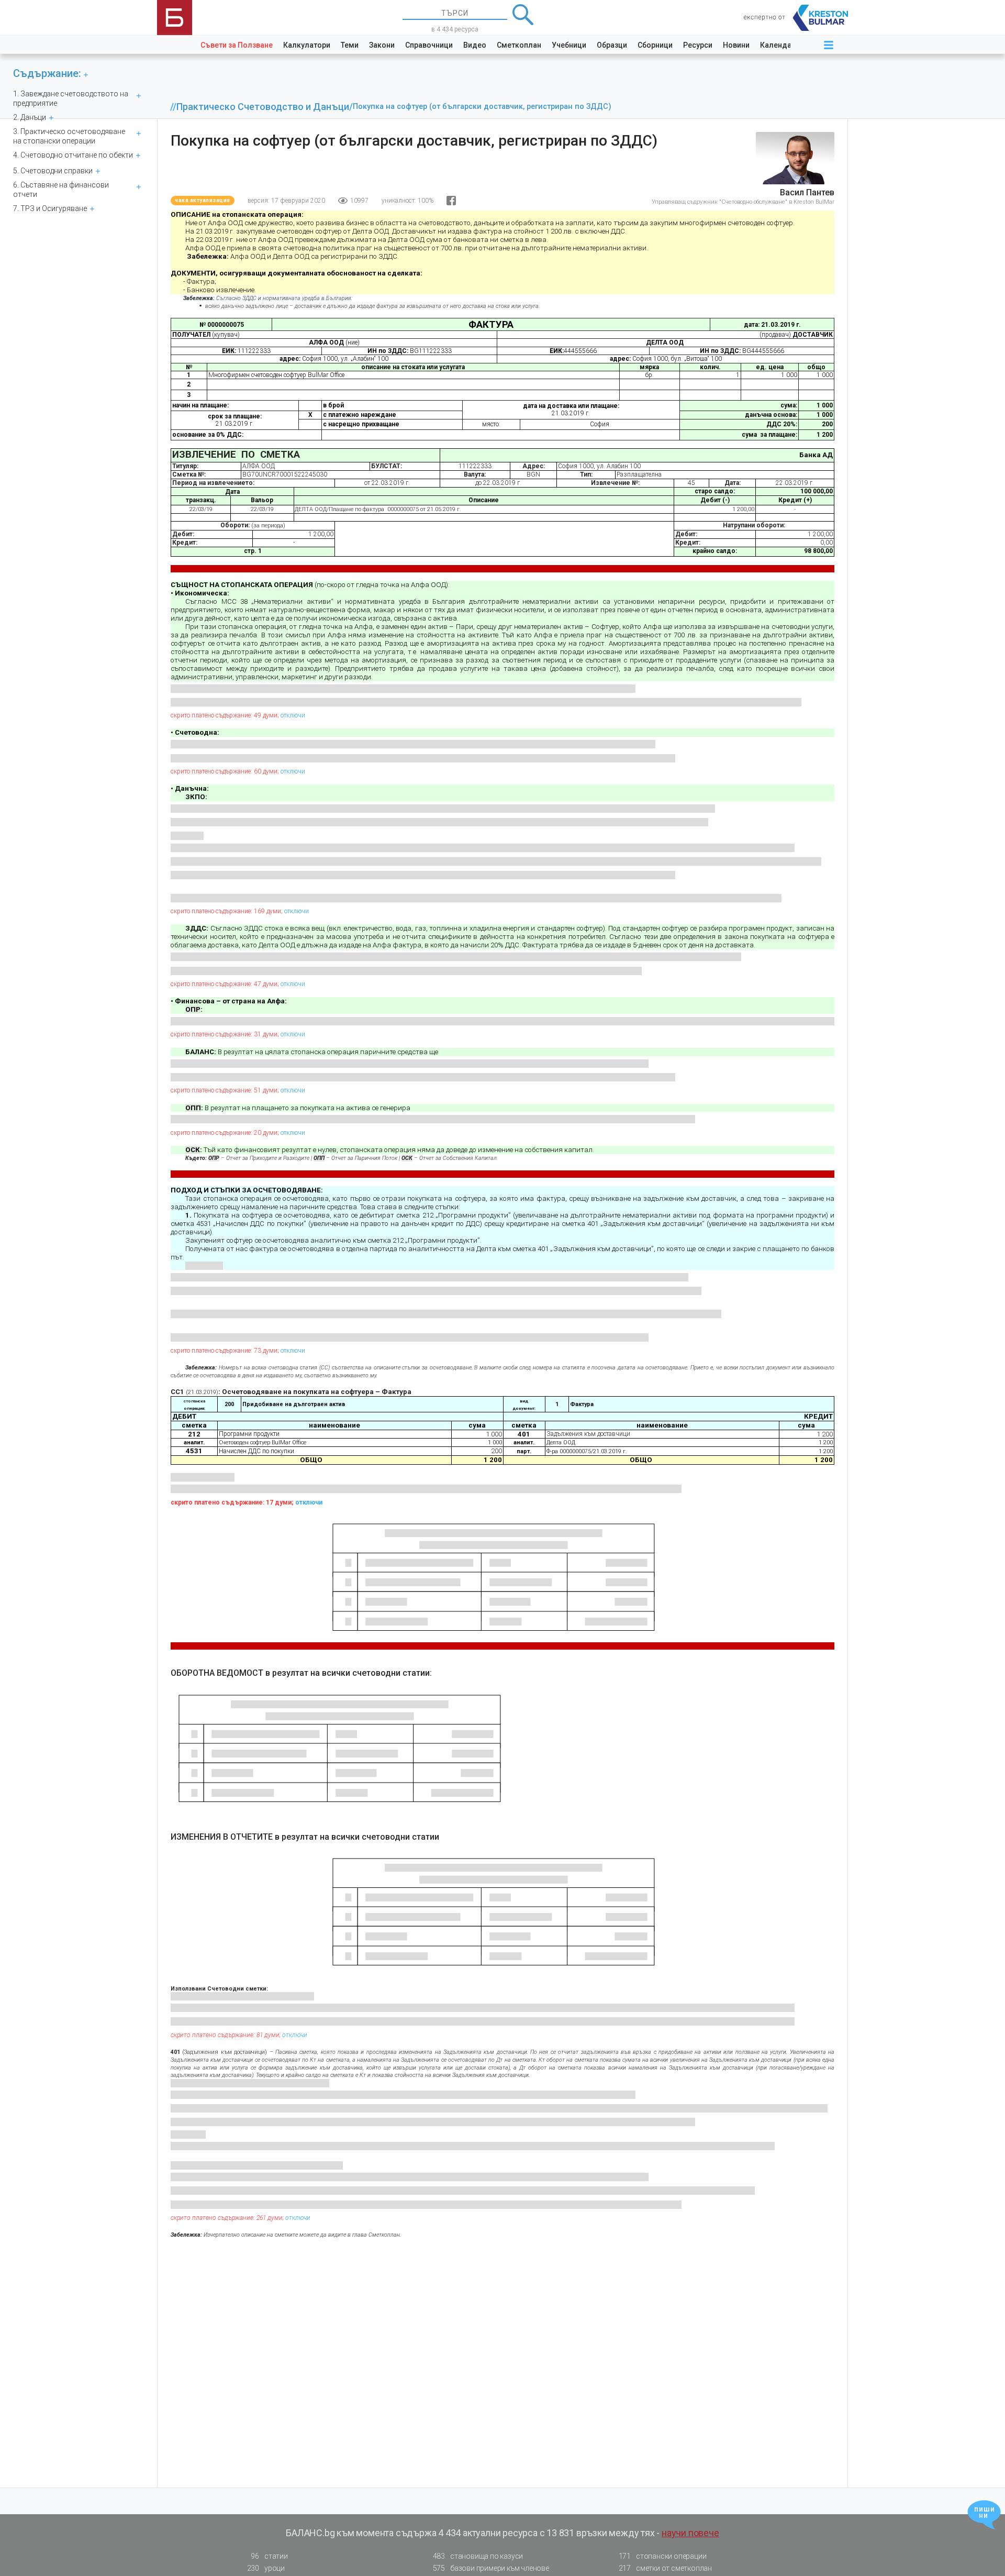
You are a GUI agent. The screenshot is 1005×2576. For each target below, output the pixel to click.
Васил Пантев (807, 192)
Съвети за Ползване (237, 45)
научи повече (690, 2533)
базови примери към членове (491, 2568)
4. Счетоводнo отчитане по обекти (73, 155)
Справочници (429, 45)
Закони (382, 45)
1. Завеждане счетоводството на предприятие (71, 98)
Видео (475, 45)
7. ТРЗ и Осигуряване (50, 208)
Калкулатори (307, 45)
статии (269, 2556)
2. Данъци (30, 117)
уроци (266, 2568)
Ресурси (698, 45)
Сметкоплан (519, 45)
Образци (612, 45)
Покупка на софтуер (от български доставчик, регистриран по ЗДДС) (482, 107)
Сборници (655, 45)
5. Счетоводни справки (53, 171)
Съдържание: (47, 73)
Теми (350, 45)
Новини (736, 45)
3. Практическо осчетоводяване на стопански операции (69, 136)
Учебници (569, 45)
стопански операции (663, 2556)
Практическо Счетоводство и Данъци (263, 107)
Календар (778, 45)
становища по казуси (478, 2556)
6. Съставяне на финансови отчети (61, 190)
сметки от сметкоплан (665, 2568)
